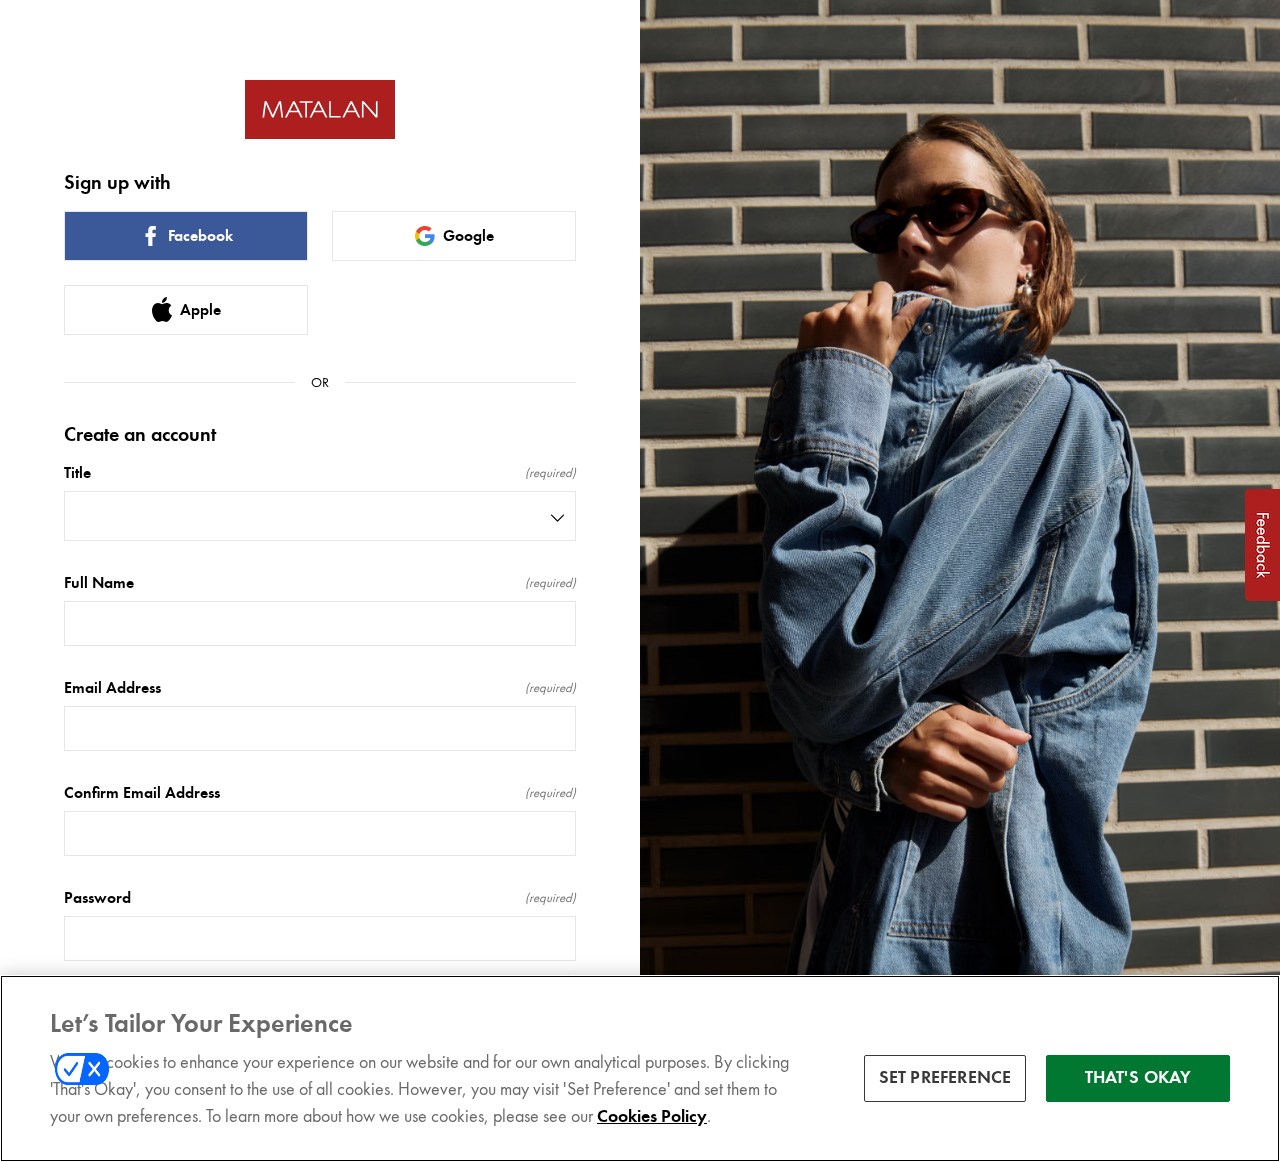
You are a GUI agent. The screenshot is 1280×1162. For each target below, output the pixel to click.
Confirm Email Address (320, 793)
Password (320, 898)
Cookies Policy (652, 1116)
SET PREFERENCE (945, 1078)
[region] (640, 1068)
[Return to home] (320, 109)
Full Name (320, 583)
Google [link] (468, 236)
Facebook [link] (200, 236)
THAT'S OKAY (1138, 1078)
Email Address (320, 688)
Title (320, 473)
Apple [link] (200, 310)
